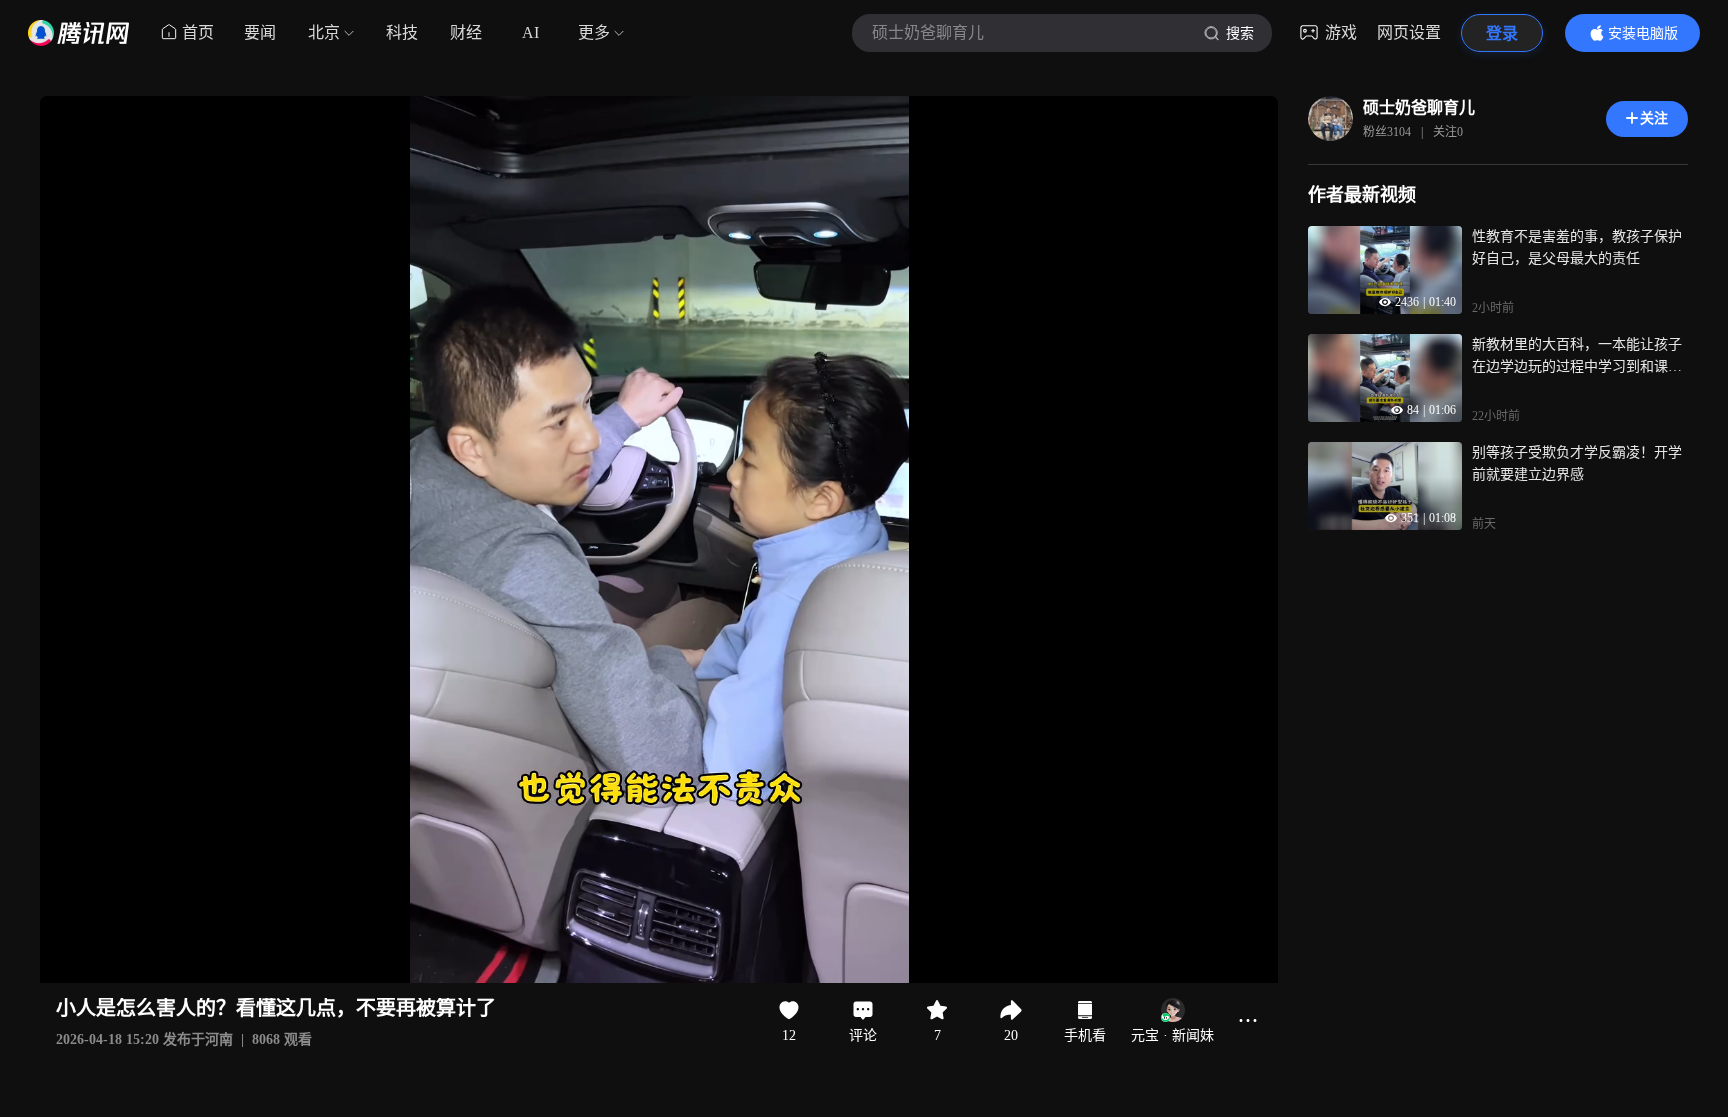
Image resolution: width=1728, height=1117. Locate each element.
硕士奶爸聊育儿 (1419, 107)
